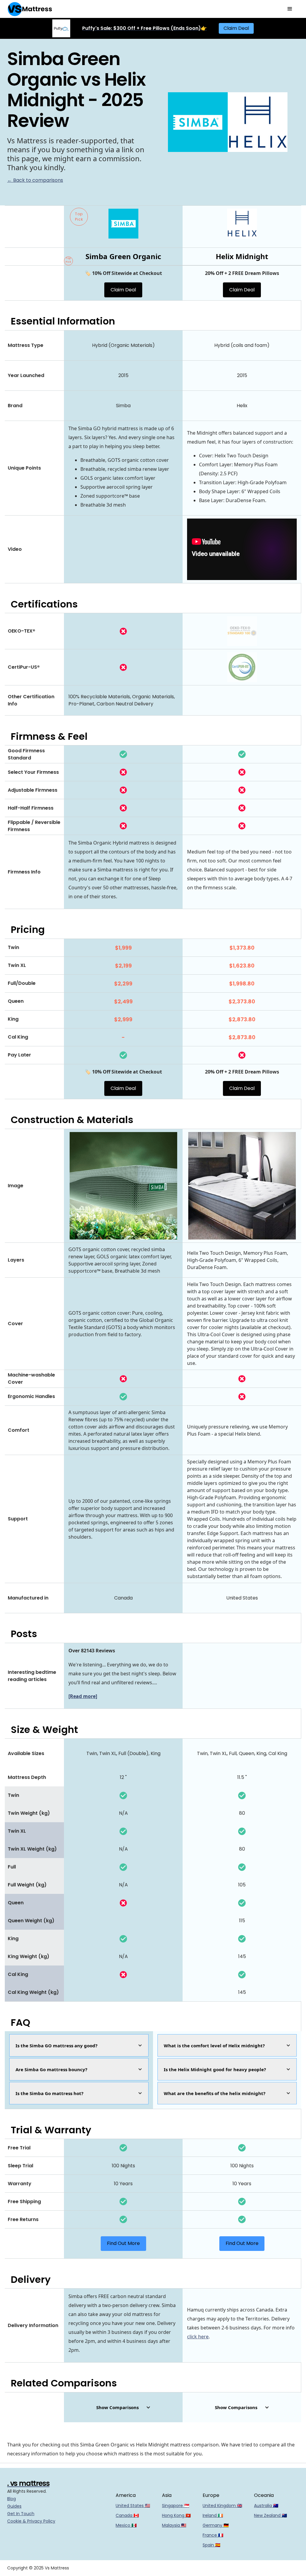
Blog (12, 2499)
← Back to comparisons (35, 180)
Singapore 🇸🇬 (176, 2506)
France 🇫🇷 (213, 2535)
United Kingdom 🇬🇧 (222, 2506)
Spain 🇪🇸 (211, 2545)
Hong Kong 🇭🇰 (176, 2515)
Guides (14, 2506)
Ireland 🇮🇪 (213, 2515)
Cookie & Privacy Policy (31, 2521)
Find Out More (123, 2243)
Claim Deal (236, 28)
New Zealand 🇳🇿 (270, 2515)
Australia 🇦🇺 (266, 2506)
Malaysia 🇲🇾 (174, 2525)
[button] (290, 9)
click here (198, 2337)
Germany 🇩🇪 (216, 2525)
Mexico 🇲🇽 (126, 2525)
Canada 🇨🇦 (127, 2515)
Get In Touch (21, 2514)
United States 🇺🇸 (133, 2506)
